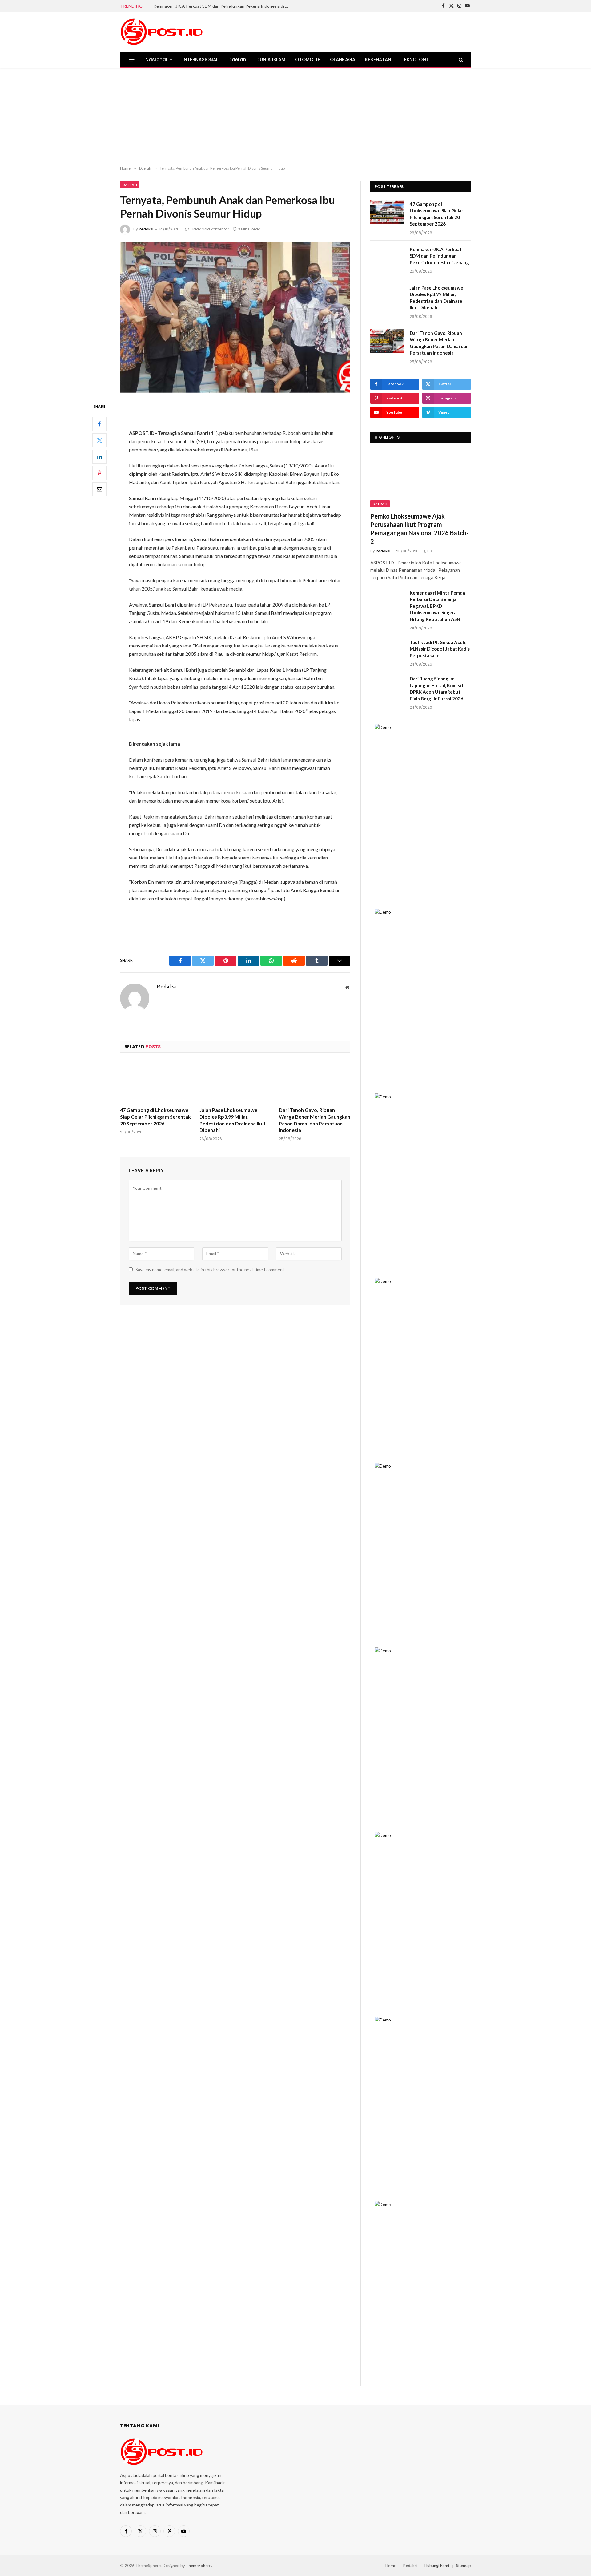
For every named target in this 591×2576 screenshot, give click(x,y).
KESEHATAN (378, 60)
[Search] (460, 60)
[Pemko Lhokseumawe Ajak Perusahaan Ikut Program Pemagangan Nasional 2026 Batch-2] (421, 479)
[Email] (99, 489)
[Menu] (132, 60)
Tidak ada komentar (210, 229)
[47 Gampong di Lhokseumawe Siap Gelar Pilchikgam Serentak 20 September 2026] (156, 1082)
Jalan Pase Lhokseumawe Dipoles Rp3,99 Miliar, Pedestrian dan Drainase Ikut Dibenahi (233, 1120)
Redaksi (146, 229)
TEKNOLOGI (415, 60)
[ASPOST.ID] (162, 32)
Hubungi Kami (437, 2566)
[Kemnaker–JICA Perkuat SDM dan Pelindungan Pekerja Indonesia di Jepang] (387, 257)
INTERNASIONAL (201, 60)
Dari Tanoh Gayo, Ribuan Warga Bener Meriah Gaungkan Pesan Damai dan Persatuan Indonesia (315, 1120)
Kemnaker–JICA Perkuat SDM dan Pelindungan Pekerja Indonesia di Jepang (223, 6)
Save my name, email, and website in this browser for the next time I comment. (210, 1270)
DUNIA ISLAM (271, 60)
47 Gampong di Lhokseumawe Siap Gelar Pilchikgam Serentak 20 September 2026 (155, 1117)
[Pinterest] (99, 473)
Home (391, 2566)
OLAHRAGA (343, 60)
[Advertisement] (295, 117)
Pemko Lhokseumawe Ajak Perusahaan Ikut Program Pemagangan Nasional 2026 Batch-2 (419, 529)
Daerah (237, 60)
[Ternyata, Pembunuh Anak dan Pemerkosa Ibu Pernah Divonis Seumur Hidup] (235, 317)
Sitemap (464, 2566)
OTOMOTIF (308, 60)
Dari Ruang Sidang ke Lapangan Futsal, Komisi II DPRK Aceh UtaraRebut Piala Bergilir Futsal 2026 (437, 688)
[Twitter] (99, 440)
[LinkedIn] (99, 457)
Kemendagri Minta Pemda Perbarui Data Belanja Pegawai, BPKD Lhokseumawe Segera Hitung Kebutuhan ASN (437, 606)
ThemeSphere (199, 2566)
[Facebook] (99, 424)
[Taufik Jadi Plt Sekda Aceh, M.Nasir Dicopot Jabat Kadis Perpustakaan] (387, 650)
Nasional (156, 60)
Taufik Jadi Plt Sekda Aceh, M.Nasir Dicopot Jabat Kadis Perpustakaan (440, 649)
